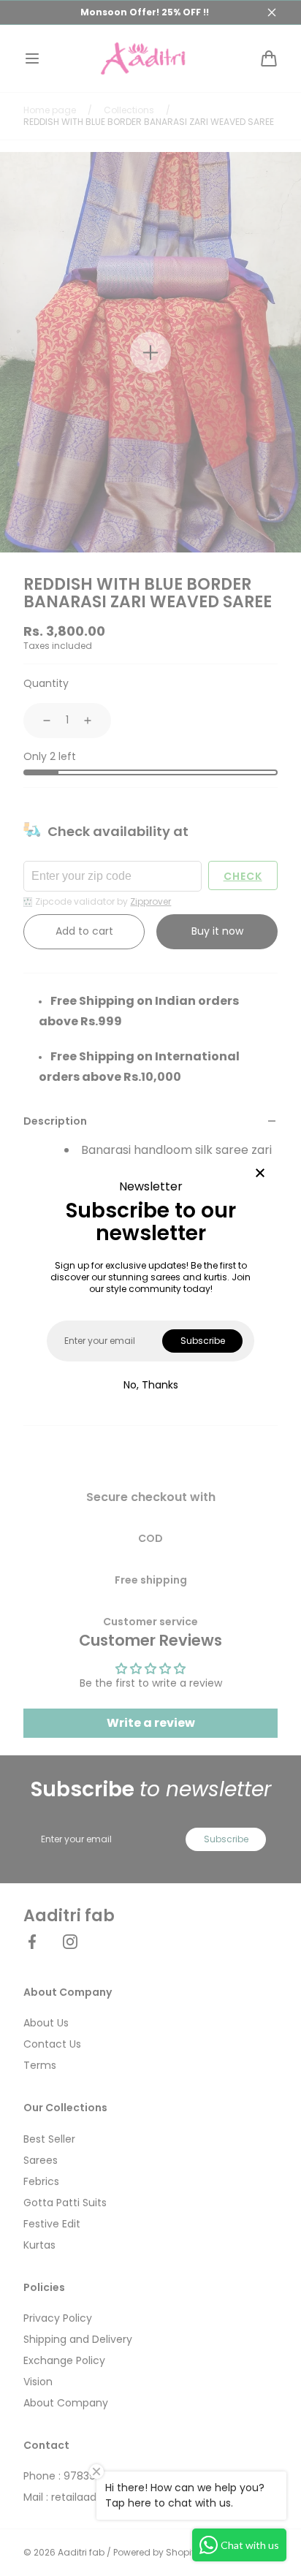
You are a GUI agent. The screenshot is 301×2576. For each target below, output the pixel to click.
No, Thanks (151, 1385)
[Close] (260, 1174)
